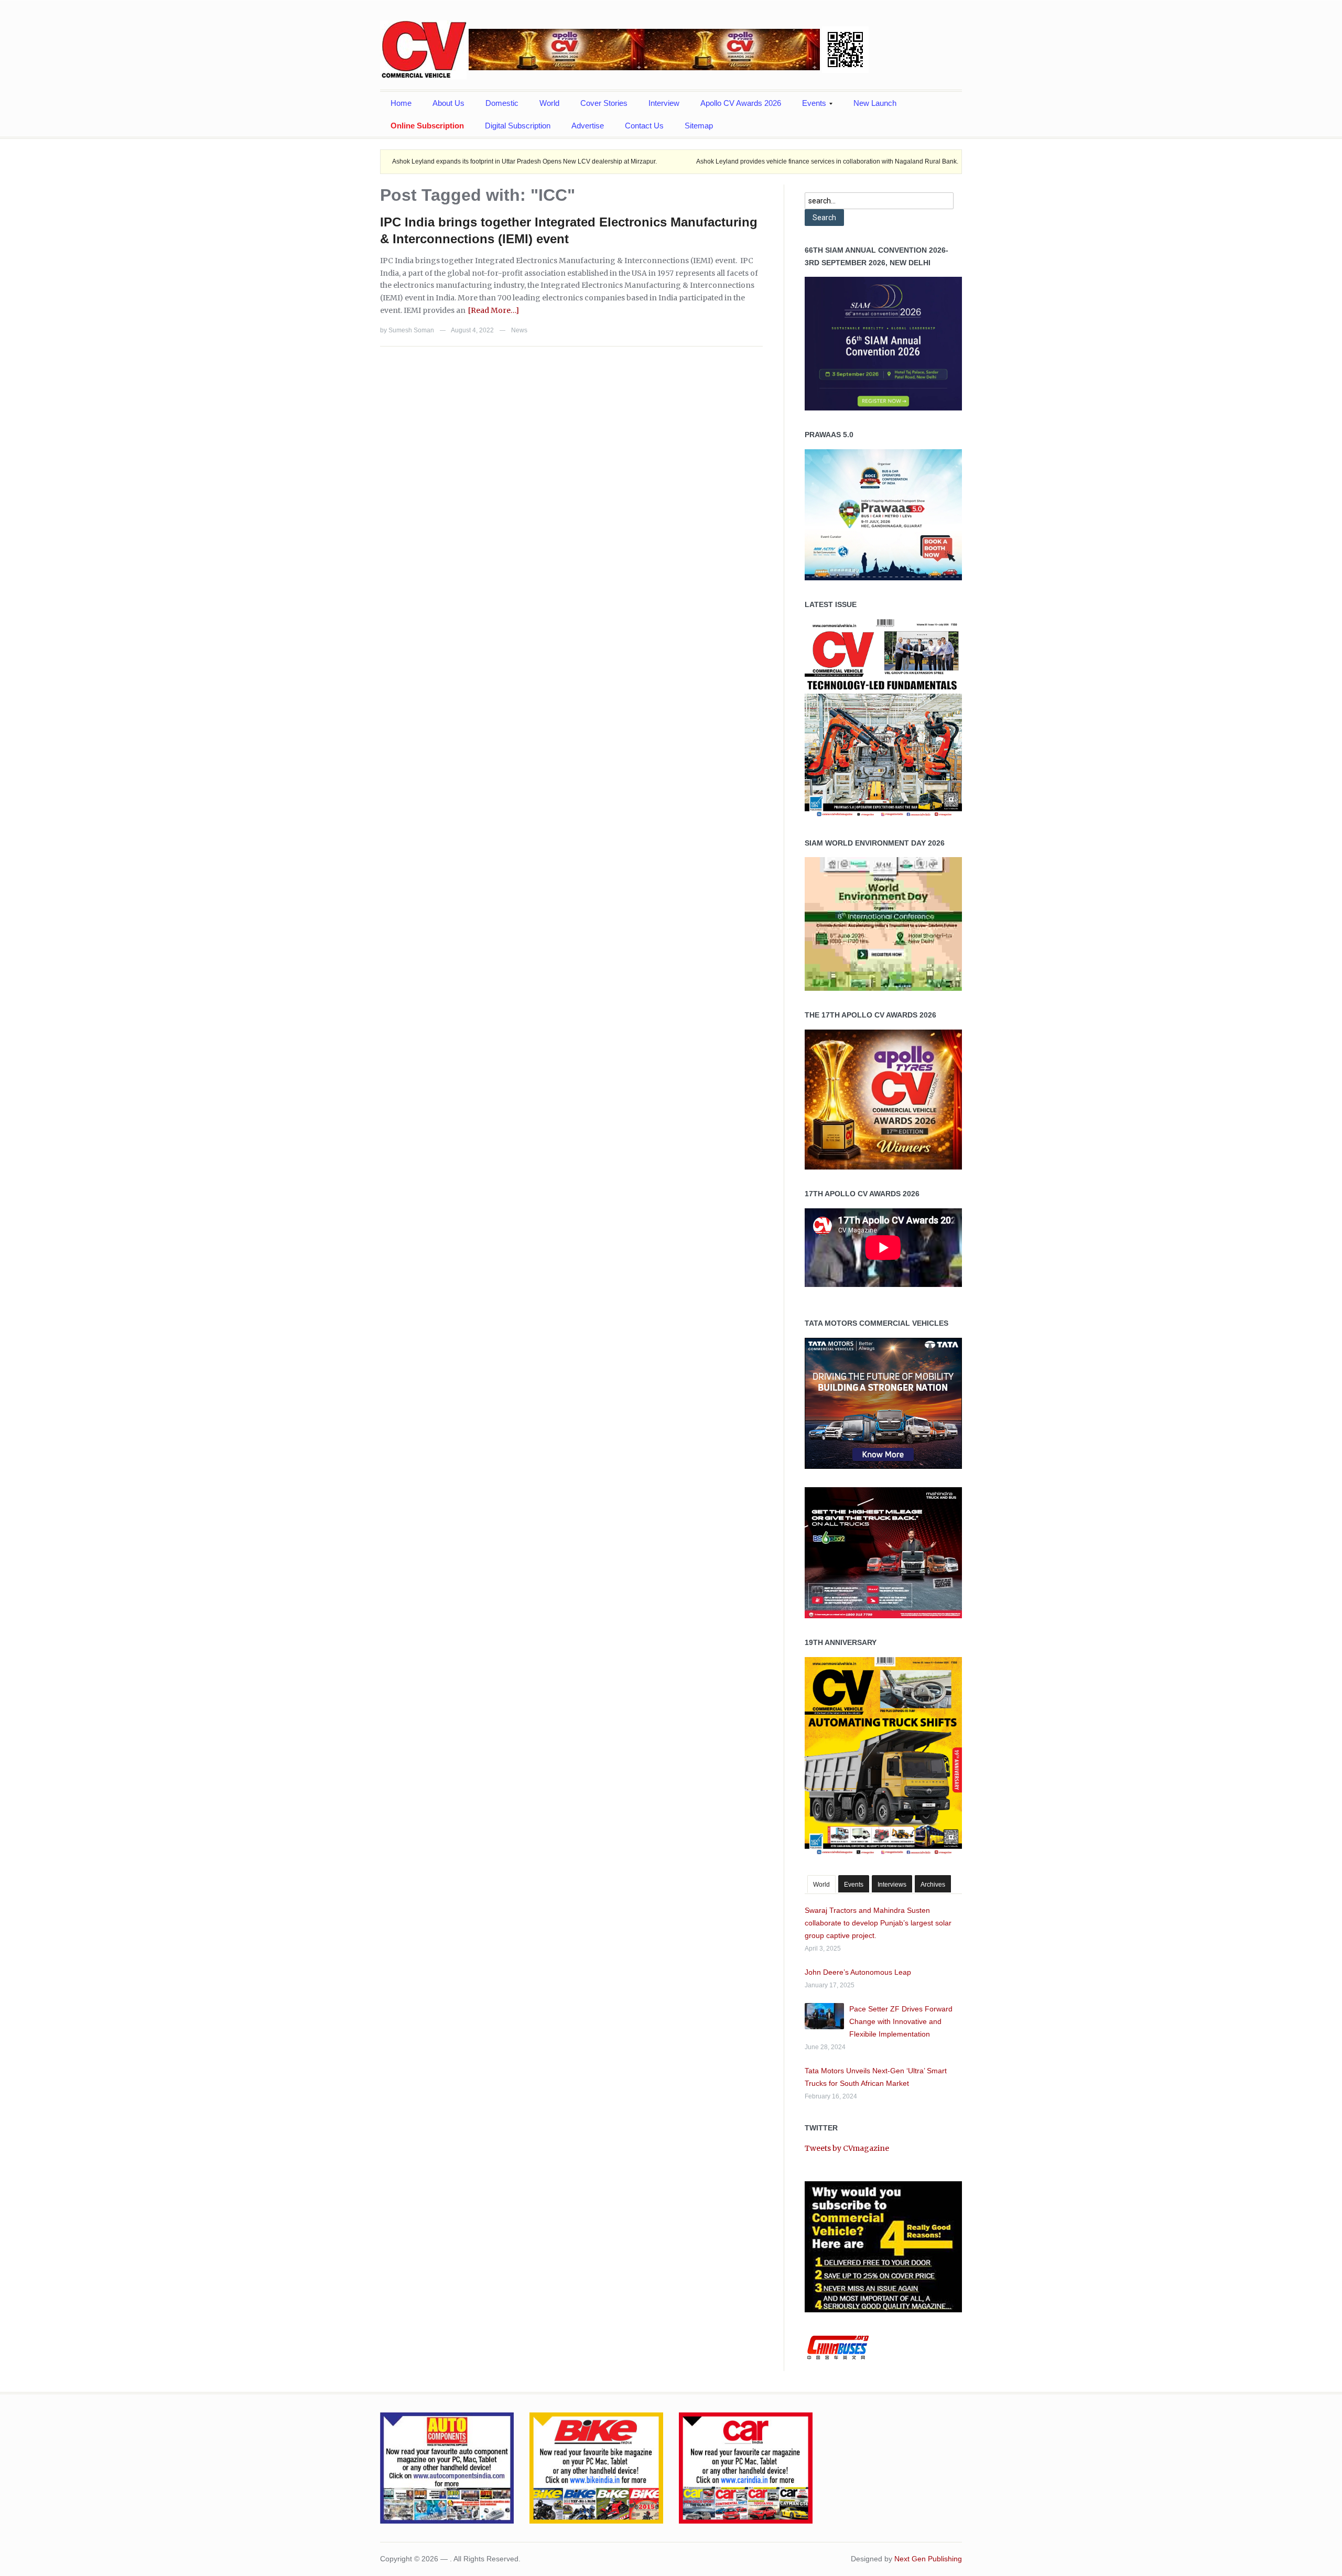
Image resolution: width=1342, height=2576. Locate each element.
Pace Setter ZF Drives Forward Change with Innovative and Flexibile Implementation (901, 2021)
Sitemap (699, 126)
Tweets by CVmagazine (847, 2148)
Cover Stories (604, 103)
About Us (448, 103)
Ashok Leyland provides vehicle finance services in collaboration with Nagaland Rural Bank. (739, 161)
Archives (933, 1885)
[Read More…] (494, 310)
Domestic (502, 103)
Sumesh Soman (411, 330)
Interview (664, 103)
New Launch (875, 103)
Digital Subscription (518, 126)
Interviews (892, 1885)
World (549, 103)
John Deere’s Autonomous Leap (858, 1972)
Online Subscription (427, 126)
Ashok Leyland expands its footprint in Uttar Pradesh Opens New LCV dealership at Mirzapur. (436, 161)
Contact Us (644, 126)
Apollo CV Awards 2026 (741, 103)
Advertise (588, 126)
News (519, 330)
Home (401, 103)
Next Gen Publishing (928, 2559)
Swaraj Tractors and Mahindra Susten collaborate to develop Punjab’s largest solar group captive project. (878, 1923)
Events (809, 106)
